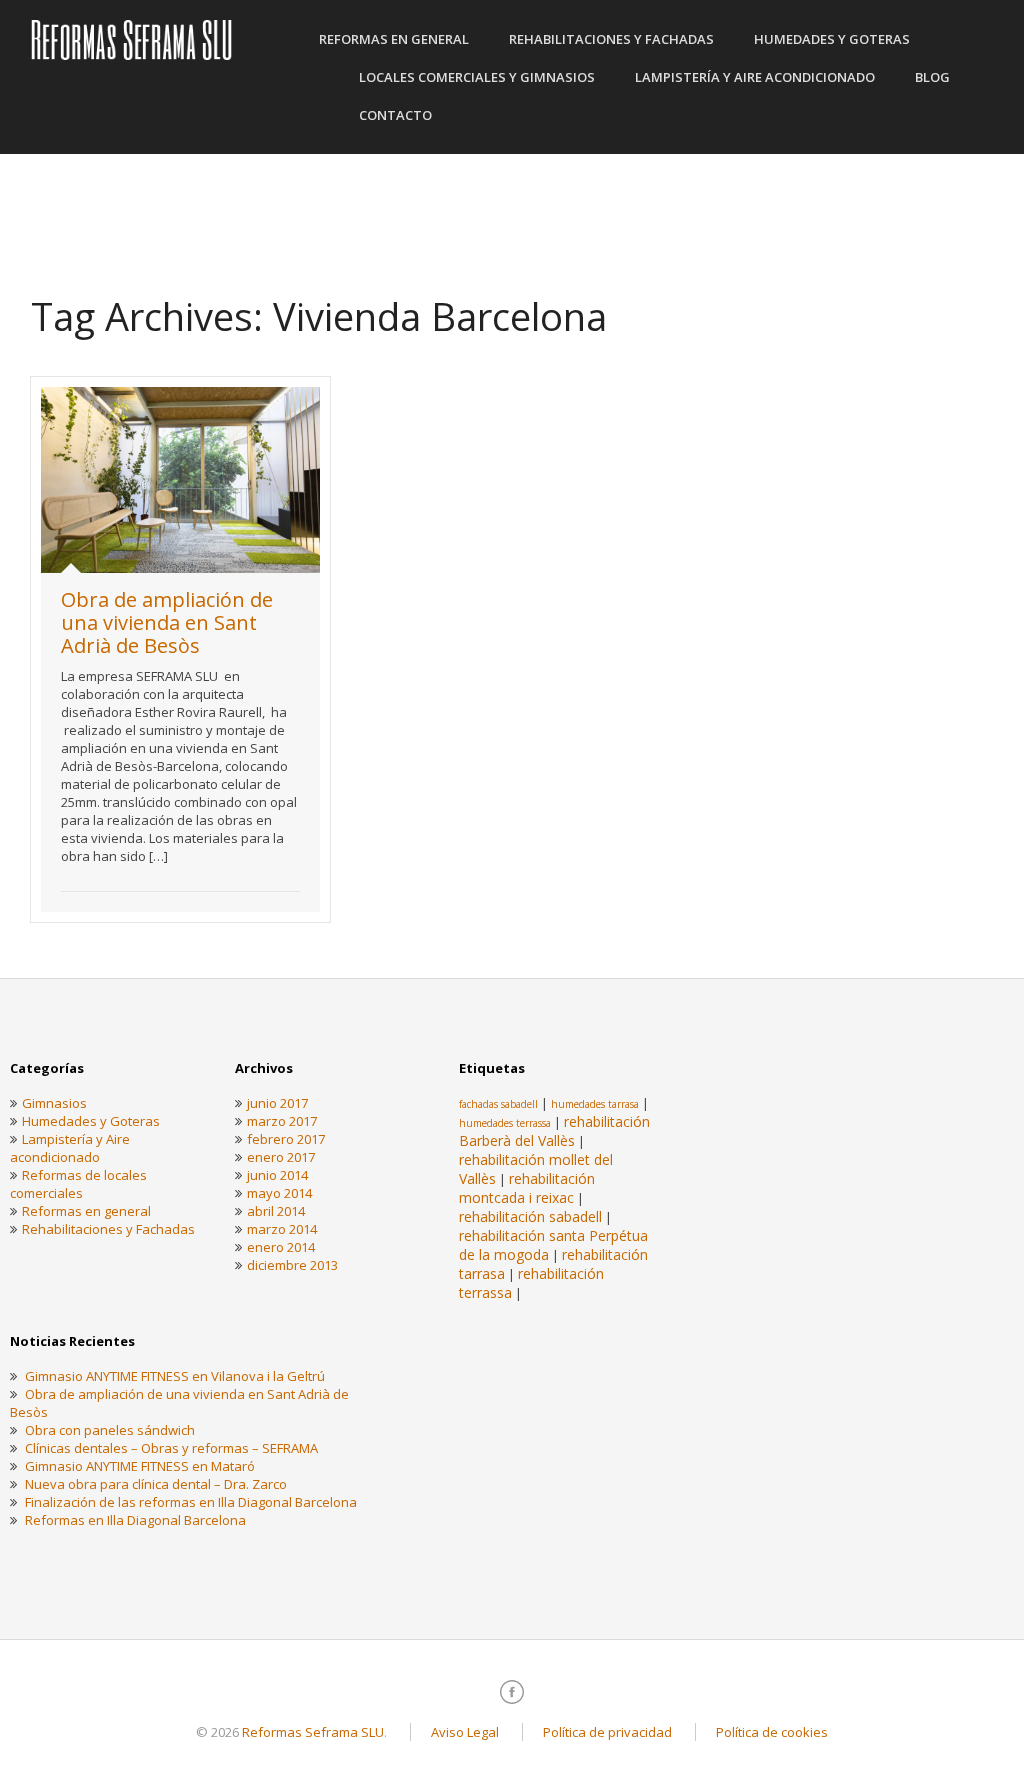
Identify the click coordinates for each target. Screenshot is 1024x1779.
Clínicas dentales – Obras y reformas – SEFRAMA (171, 1448)
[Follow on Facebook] (512, 1692)
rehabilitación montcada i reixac (527, 1188)
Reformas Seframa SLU (313, 1732)
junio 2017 (277, 1103)
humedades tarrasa (595, 1104)
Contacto (395, 115)
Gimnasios (54, 1103)
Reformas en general (394, 39)
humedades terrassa (505, 1123)
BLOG (932, 77)
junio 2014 (277, 1175)
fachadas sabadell (498, 1104)
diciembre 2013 (292, 1265)
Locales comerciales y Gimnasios (477, 77)
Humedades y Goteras (832, 39)
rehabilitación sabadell (530, 1216)
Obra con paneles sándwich (110, 1430)
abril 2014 (276, 1211)
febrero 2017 (286, 1139)
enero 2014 (281, 1247)
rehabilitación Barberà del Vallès (554, 1131)
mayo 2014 (279, 1193)
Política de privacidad (607, 1732)
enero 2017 (281, 1157)
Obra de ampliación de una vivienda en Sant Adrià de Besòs (167, 622)
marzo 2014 (282, 1229)
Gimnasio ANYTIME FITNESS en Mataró (140, 1466)
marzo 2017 (282, 1121)
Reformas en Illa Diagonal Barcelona (135, 1520)
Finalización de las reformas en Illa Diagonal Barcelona (191, 1502)
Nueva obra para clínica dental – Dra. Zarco (156, 1484)
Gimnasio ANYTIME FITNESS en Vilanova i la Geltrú (175, 1376)
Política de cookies (772, 1732)
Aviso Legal (465, 1732)
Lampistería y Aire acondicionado (755, 77)
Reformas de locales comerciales (78, 1184)
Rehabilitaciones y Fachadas (611, 39)
